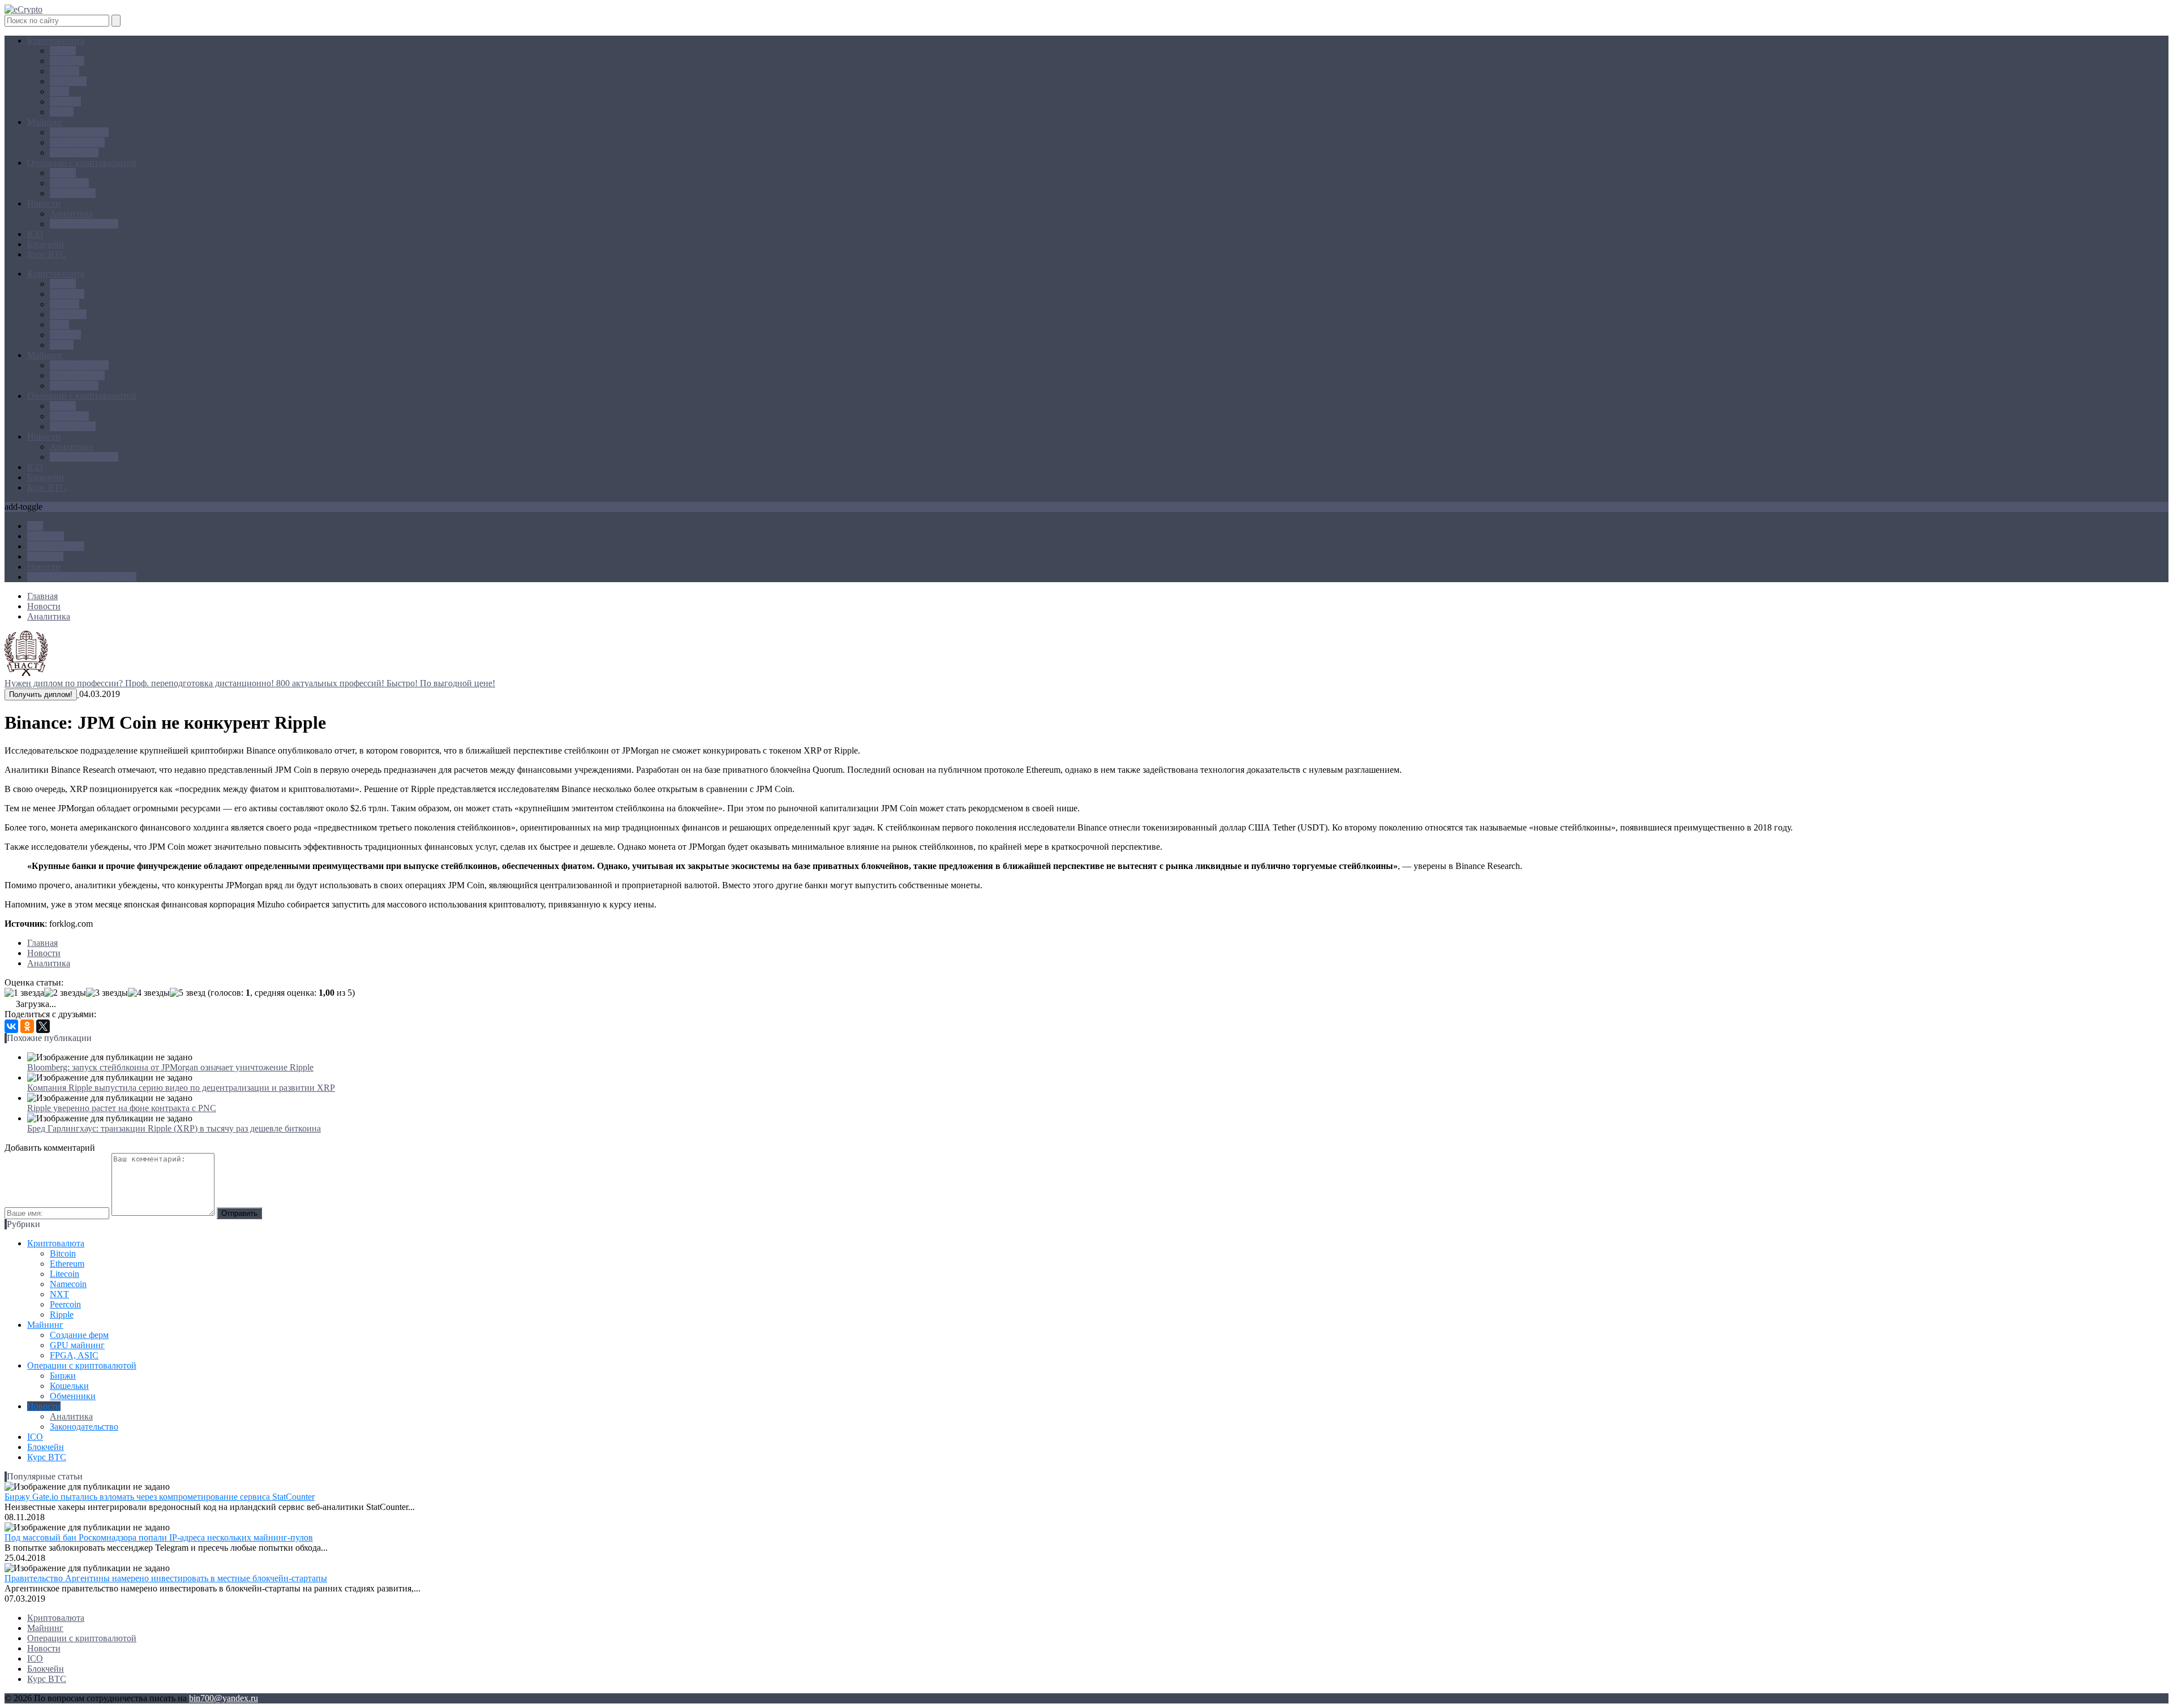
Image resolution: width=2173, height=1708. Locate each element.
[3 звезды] (107, 993)
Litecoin (65, 71)
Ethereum (67, 61)
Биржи (63, 173)
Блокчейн (46, 244)
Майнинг (45, 122)
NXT (59, 91)
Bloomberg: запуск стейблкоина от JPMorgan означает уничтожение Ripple (170, 1067)
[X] (43, 1026)
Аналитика (71, 214)
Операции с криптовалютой (82, 163)
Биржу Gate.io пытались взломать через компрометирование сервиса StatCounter (160, 1497)
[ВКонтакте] (11, 1026)
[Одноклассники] (27, 1026)
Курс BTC (47, 254)
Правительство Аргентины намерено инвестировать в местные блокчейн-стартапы (166, 1578)
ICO (35, 234)
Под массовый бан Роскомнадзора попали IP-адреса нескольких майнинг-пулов (159, 1537)
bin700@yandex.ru (224, 1698)
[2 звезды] (65, 993)
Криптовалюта (56, 40)
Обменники (73, 193)
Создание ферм (79, 132)
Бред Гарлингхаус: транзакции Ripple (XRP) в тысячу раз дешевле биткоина (174, 1128)
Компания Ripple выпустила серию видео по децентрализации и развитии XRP (181, 1088)
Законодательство (84, 224)
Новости (44, 203)
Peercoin (65, 102)
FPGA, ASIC (74, 152)
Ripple (62, 112)
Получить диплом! (41, 694)
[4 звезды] (149, 993)
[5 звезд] (188, 993)
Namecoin (68, 81)
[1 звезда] (24, 993)
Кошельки (69, 183)
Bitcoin (63, 51)
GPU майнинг (77, 142)
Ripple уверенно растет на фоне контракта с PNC (122, 1108)
